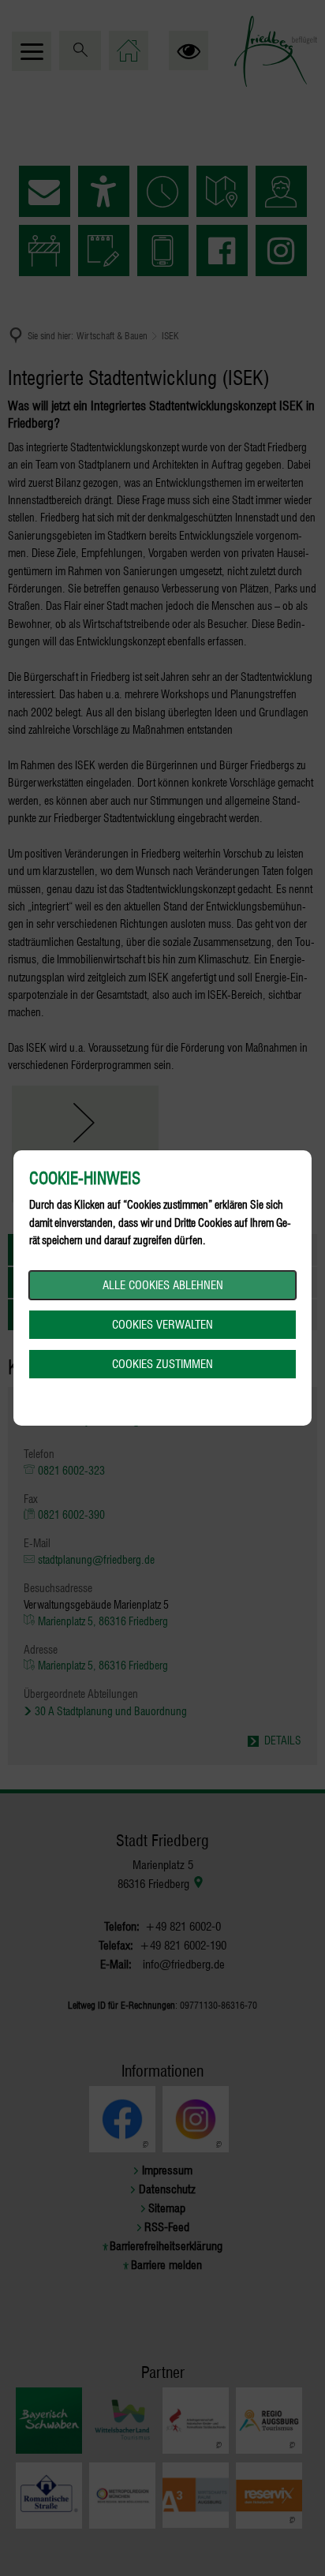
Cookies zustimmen (162, 1364)
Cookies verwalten (162, 1325)
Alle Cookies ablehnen (163, 1285)
